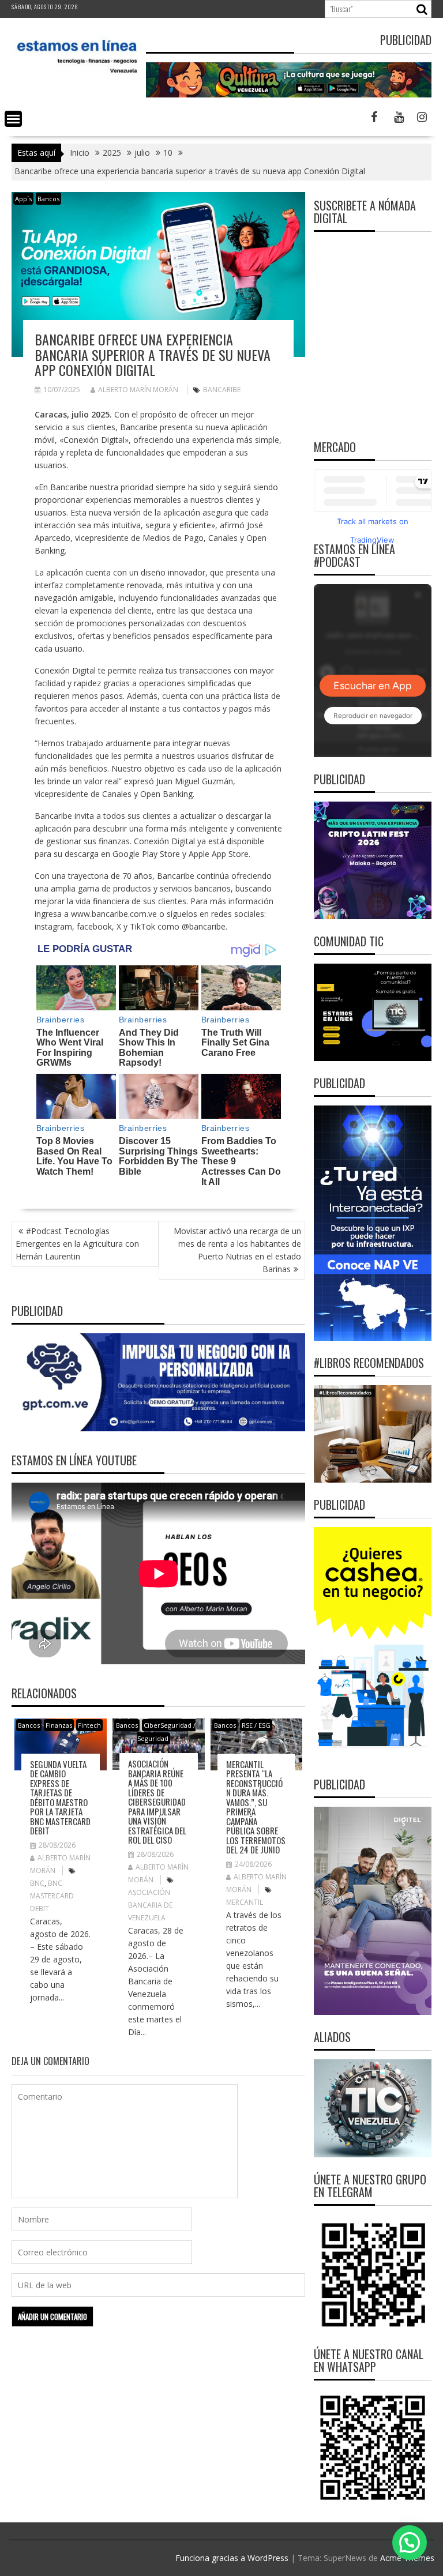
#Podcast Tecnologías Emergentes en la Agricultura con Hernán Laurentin (77, 1244)
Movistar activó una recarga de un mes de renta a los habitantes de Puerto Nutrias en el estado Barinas (237, 1250)
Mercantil (245, 1902)
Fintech (89, 1725)
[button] (410, 2543)
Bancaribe (222, 390)
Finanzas (59, 1725)
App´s (23, 199)
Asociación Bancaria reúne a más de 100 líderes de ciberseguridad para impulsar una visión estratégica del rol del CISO (157, 1802)
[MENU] (13, 119)
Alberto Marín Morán (138, 390)
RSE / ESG (256, 1725)
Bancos (48, 199)
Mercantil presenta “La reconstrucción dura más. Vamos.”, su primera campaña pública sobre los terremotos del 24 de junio (256, 1807)
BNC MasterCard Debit (52, 1896)
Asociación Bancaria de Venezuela (150, 1905)
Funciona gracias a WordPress (232, 2558)
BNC (37, 1883)
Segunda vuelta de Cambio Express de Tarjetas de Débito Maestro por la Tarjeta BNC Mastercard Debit (60, 1797)
